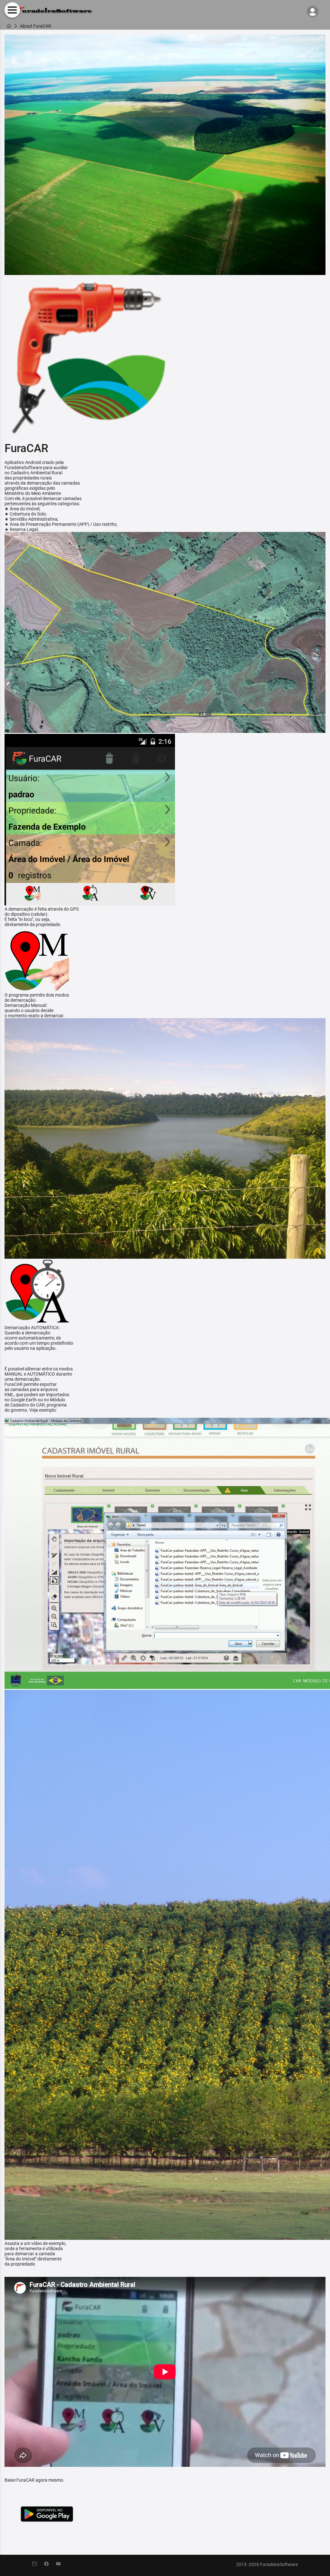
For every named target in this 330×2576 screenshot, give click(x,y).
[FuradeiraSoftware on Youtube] (62, 2564)
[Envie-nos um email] (38, 2564)
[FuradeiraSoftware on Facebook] (50, 2564)
